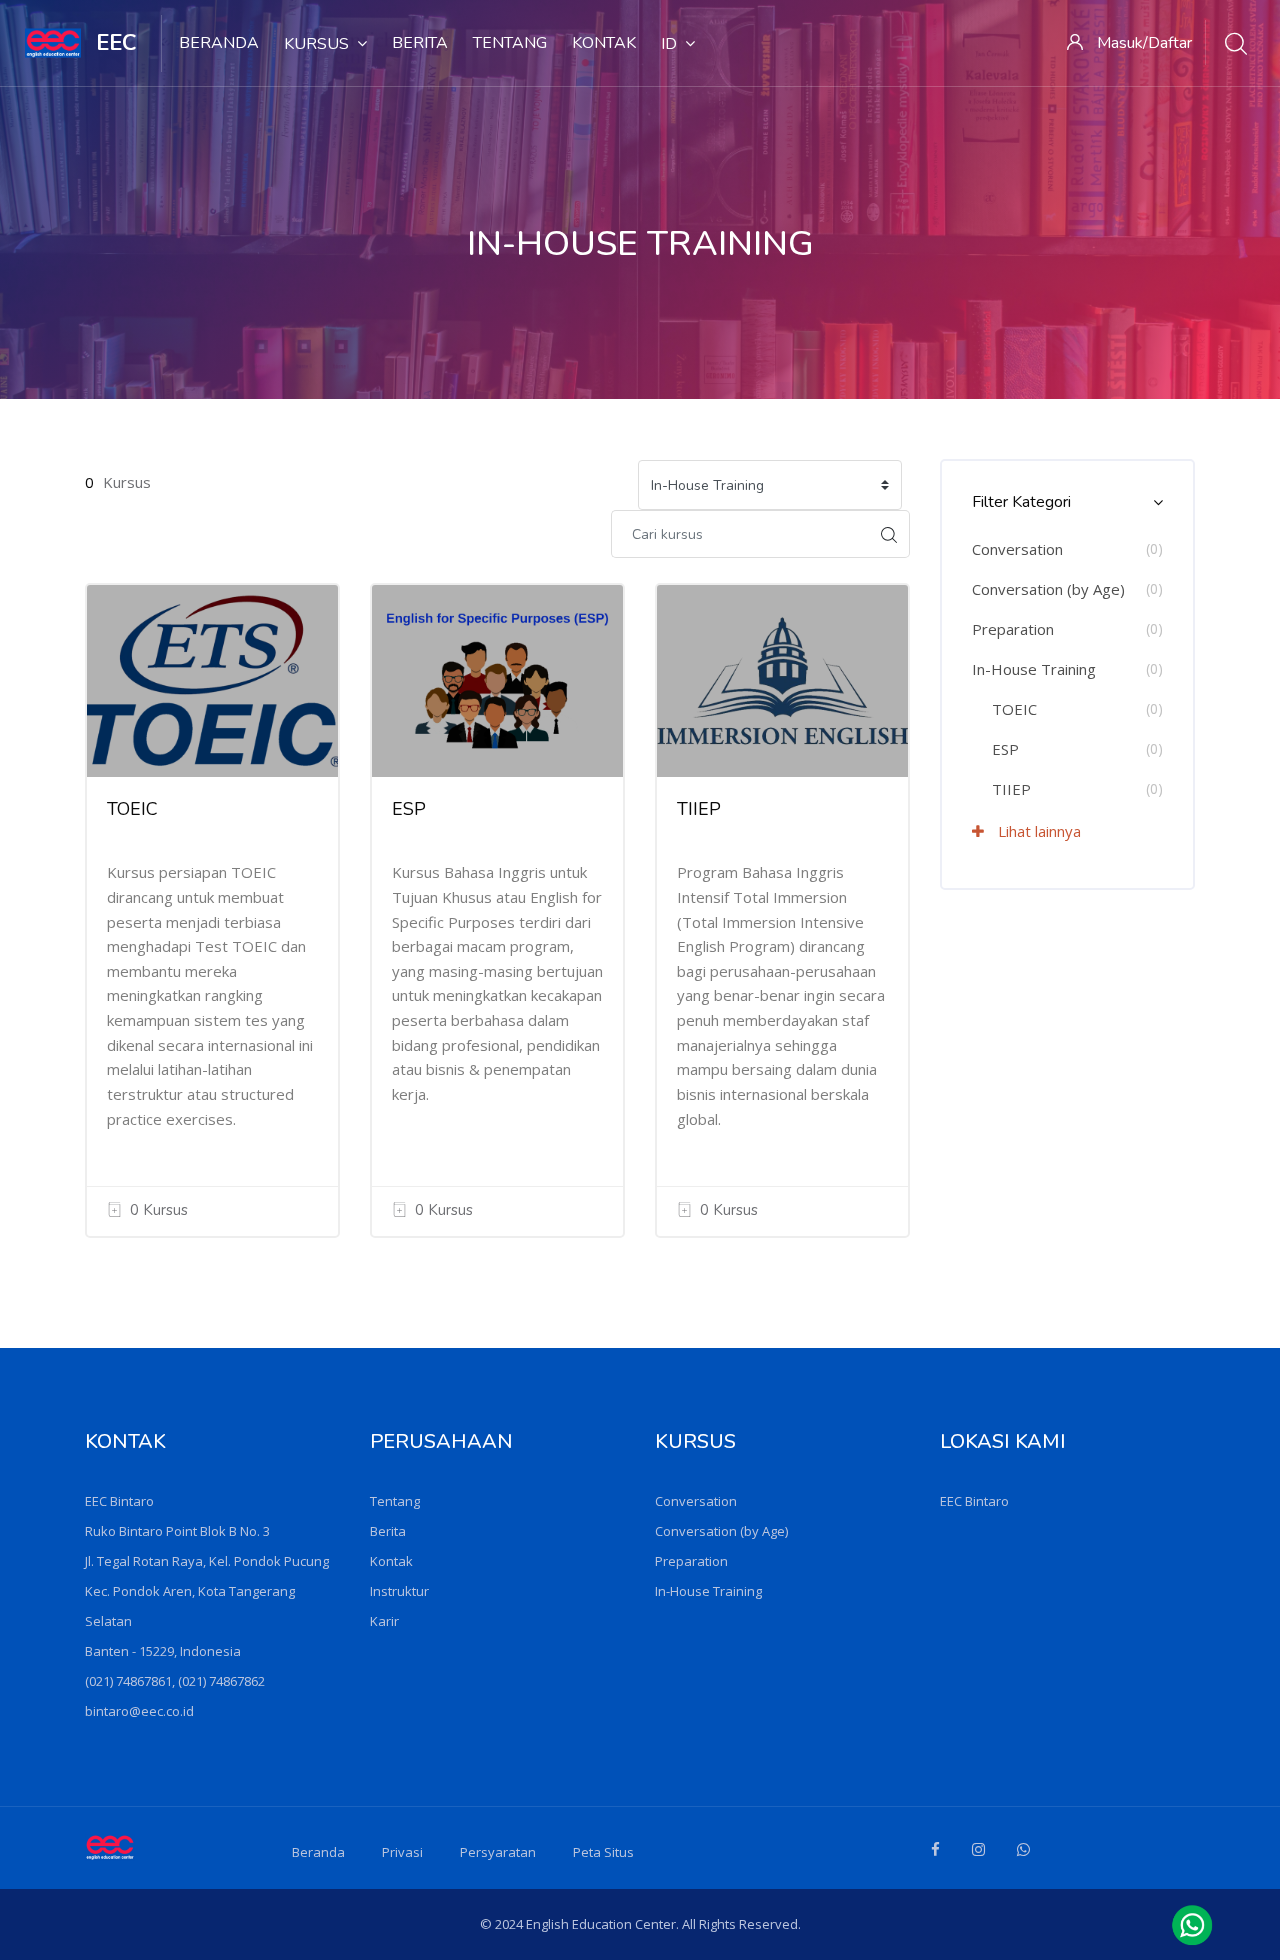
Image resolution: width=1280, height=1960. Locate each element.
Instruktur (399, 1591)
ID (669, 44)
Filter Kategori (1021, 502)
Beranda (219, 43)
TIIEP (699, 809)
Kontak (604, 43)
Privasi (402, 1852)
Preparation (1013, 629)
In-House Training (1034, 669)
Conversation (1017, 549)
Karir (384, 1621)
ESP (409, 809)
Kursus (316, 44)
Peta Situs (603, 1852)
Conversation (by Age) (1048, 589)
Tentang (510, 43)
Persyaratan (498, 1852)
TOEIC (132, 809)
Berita (420, 43)
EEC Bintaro (974, 1501)
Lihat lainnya (1037, 831)
